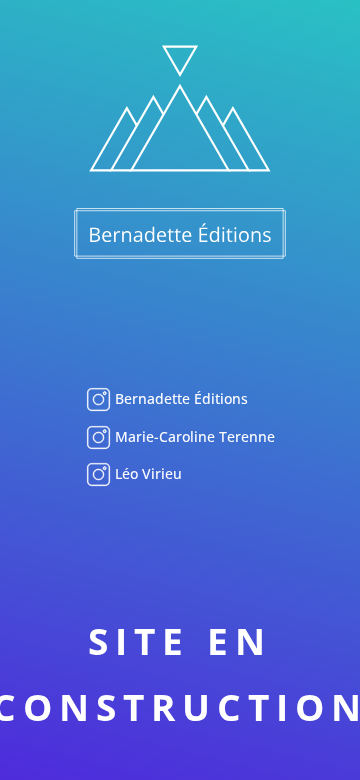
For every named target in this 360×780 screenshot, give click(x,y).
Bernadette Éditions (179, 398)
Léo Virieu (146, 473)
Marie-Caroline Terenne (193, 436)
